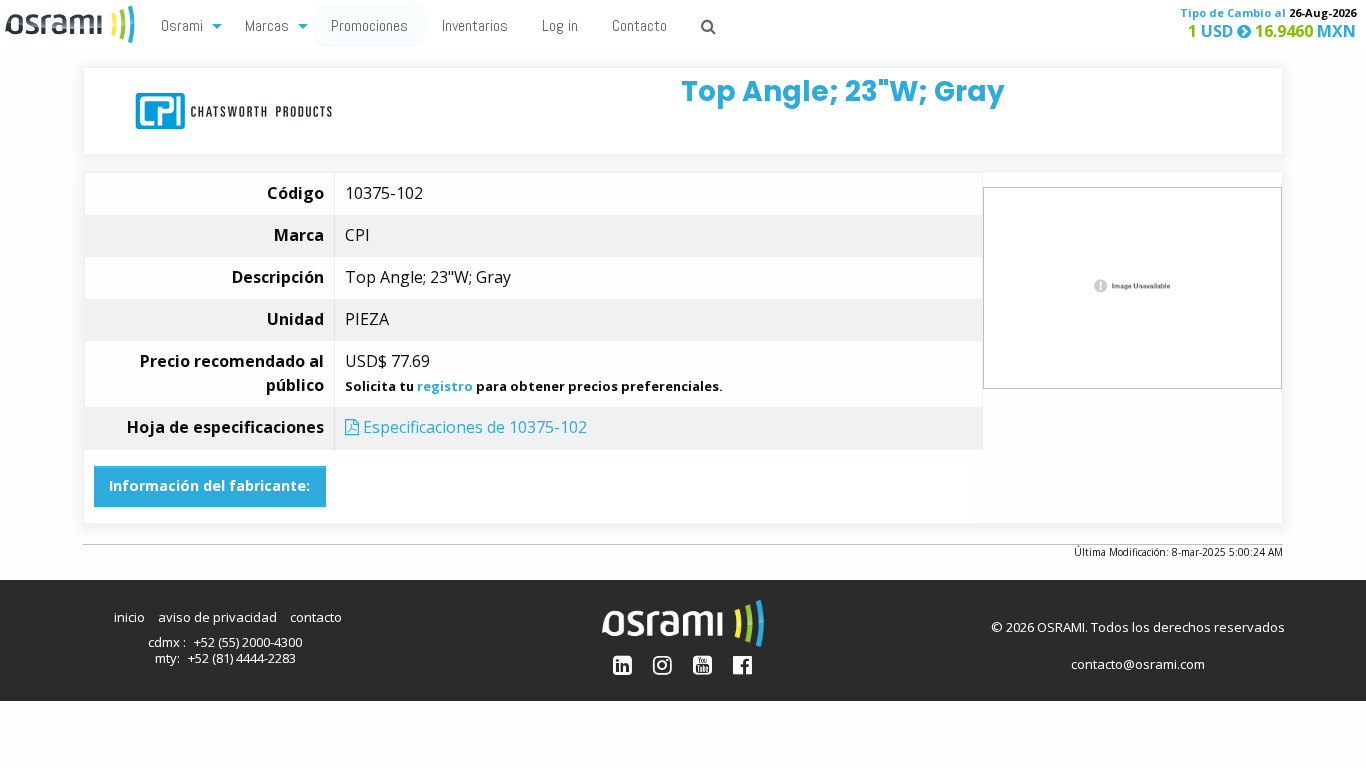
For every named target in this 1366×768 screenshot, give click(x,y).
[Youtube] (702, 664)
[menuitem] (186, 24)
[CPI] (233, 109)
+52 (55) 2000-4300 (248, 642)
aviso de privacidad (217, 617)
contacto (316, 617)
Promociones (369, 25)
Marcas (267, 25)
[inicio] (72, 22)
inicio (129, 617)
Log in (560, 25)
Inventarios (475, 25)
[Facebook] (742, 664)
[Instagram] (662, 664)
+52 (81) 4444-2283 (242, 658)
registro (445, 386)
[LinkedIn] (622, 664)
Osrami (182, 25)
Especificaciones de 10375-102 (473, 427)
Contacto (639, 25)
